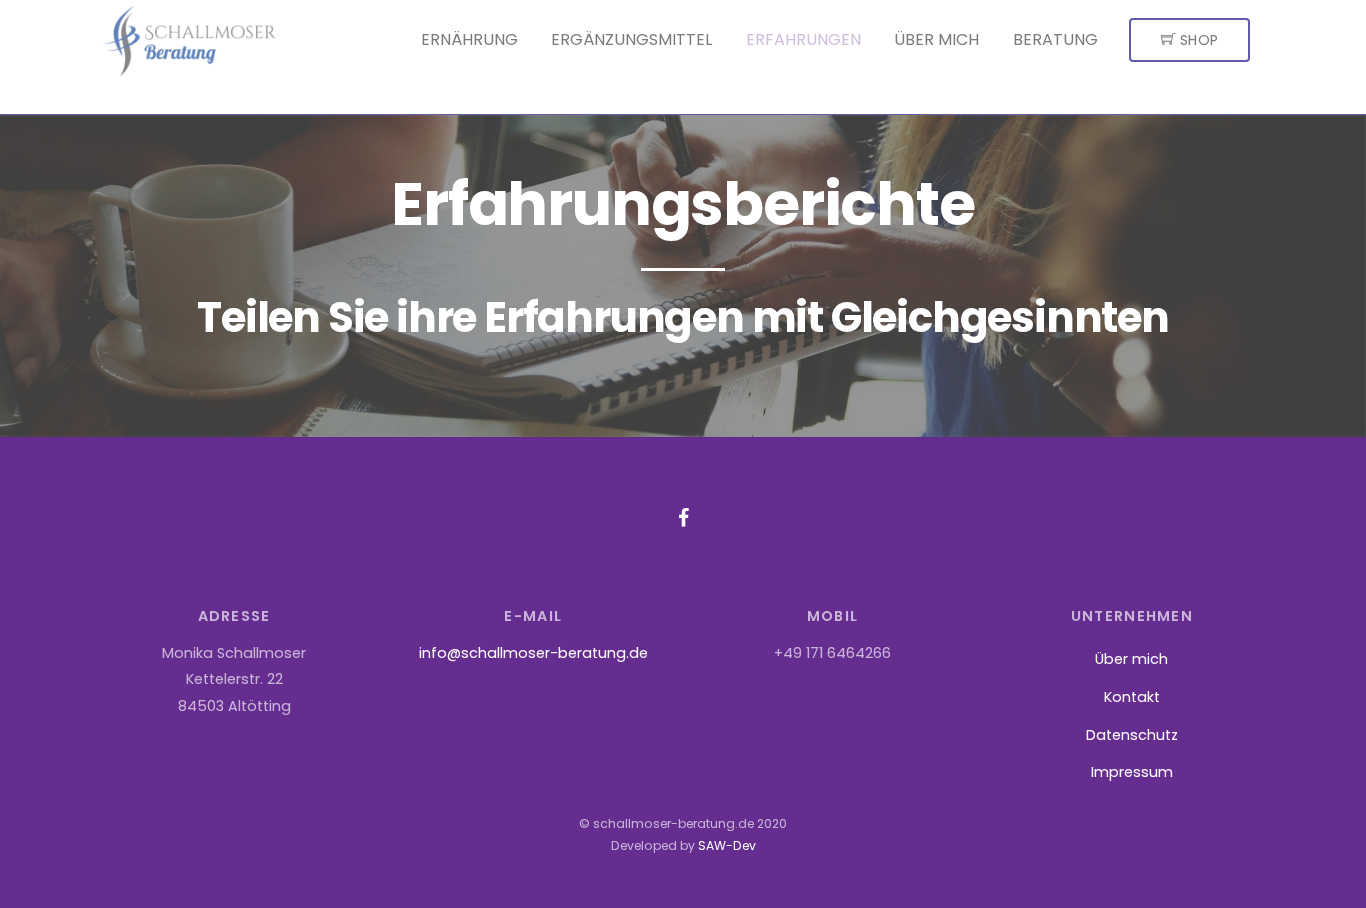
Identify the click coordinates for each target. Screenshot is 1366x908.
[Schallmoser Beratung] (189, 71)
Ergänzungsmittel (631, 39)
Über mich (936, 39)
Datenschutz (1132, 735)
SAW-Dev (727, 845)
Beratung (1055, 39)
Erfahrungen (803, 39)
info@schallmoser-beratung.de (533, 653)
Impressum (1132, 772)
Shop (1197, 40)
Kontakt (1132, 697)
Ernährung (469, 39)
